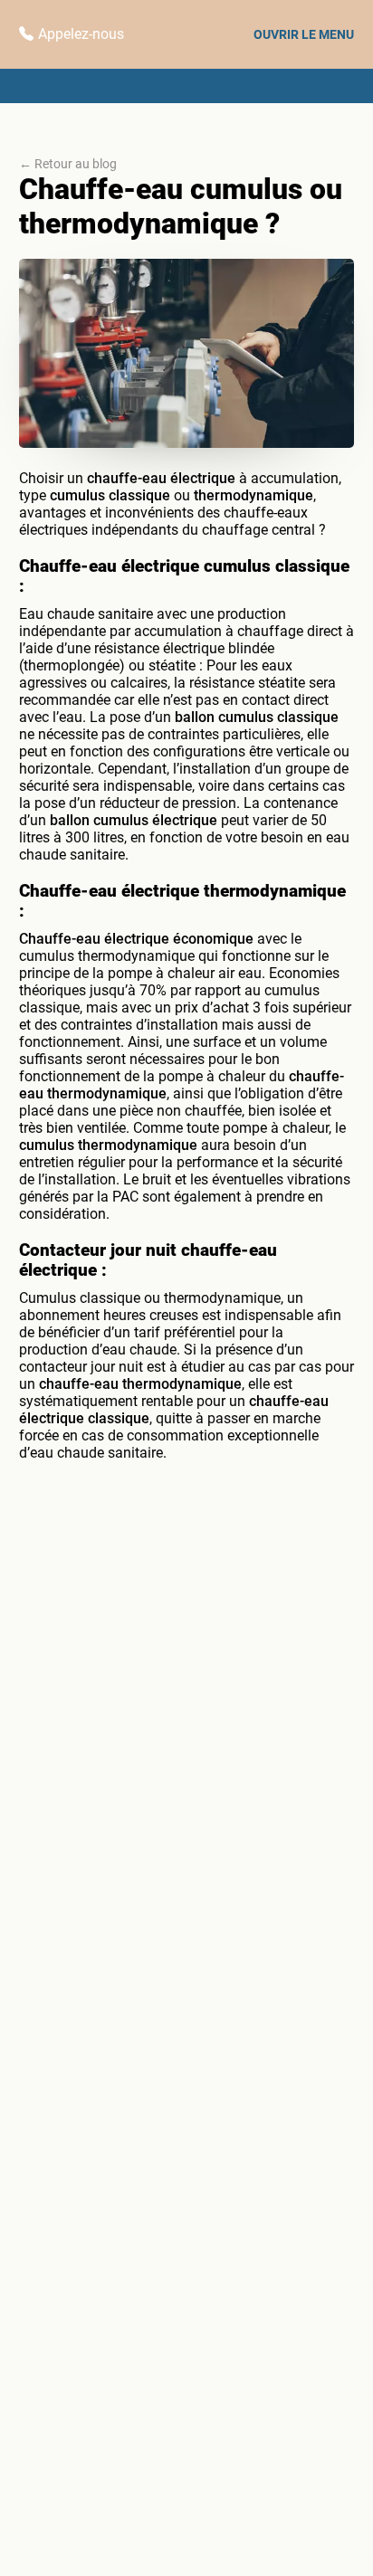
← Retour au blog (68, 164)
